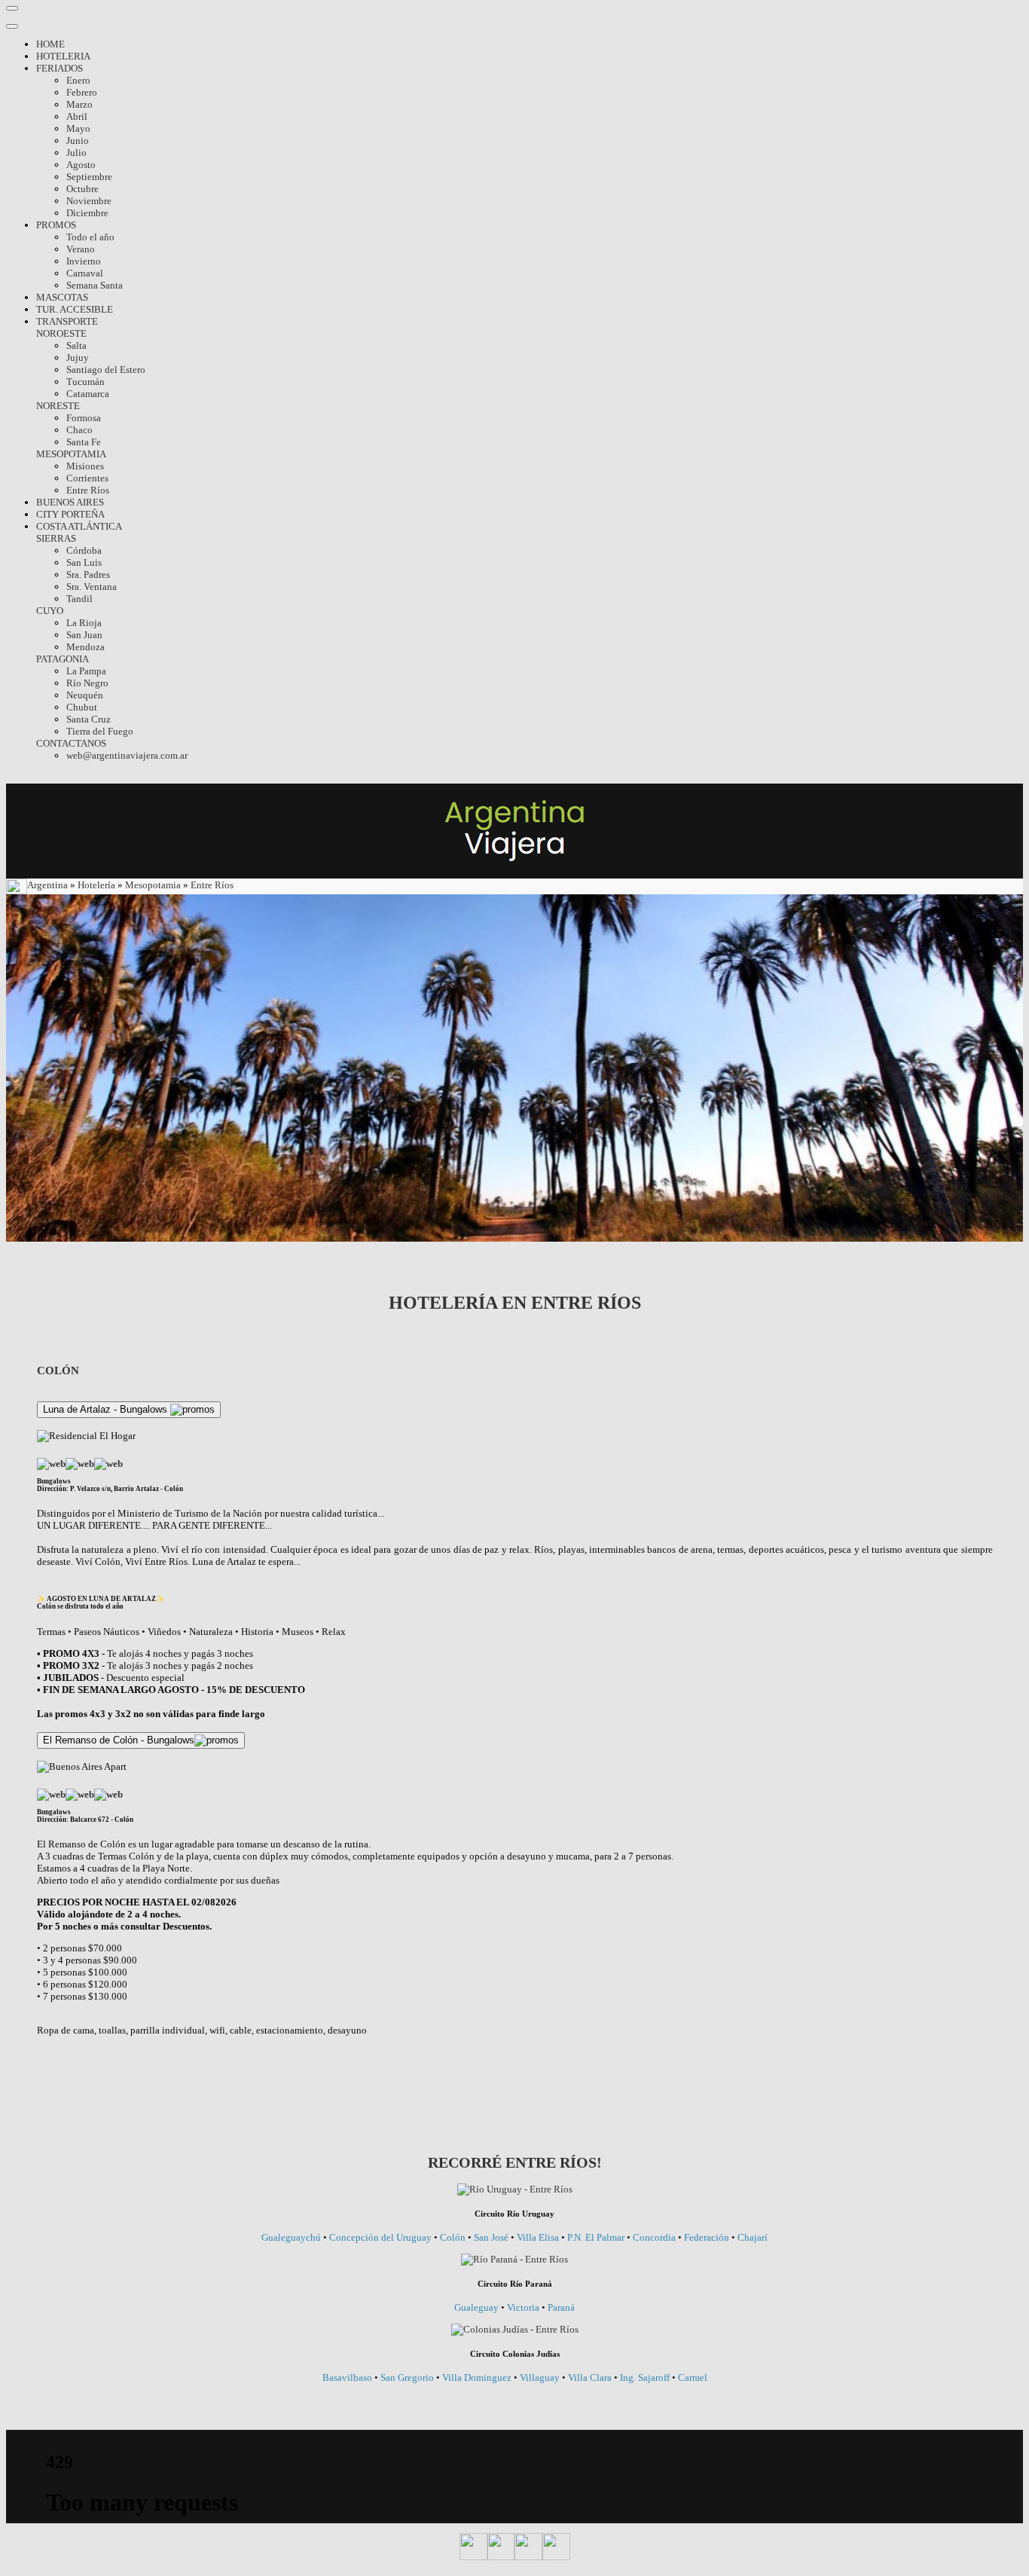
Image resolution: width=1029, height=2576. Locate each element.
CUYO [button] (50, 611)
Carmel (693, 2377)
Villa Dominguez (477, 2377)
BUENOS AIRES (70, 502)
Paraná (561, 2307)
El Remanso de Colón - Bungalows (119, 1740)
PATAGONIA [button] (63, 659)
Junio (78, 141)
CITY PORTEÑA (70, 514)
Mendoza (85, 647)
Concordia (654, 2237)
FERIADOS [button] (60, 68)
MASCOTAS (62, 297)
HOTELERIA (63, 56)
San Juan (84, 635)
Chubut (82, 707)
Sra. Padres (88, 574)
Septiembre (89, 177)
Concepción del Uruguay (382, 2237)
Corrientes (87, 478)
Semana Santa (95, 285)
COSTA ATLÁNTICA (79, 526)
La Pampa (86, 671)
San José (492, 2237)
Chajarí (753, 2237)
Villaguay (540, 2377)
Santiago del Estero (106, 370)
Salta (76, 345)
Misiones (85, 466)
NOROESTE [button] (61, 333)
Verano (81, 249)
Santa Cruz (89, 719)
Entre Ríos (88, 490)
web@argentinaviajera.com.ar (127, 755)
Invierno (84, 261)
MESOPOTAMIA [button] (71, 454)
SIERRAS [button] (56, 538)
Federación (708, 2237)
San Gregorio (408, 2377)
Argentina (49, 886)
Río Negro (87, 683)
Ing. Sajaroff (645, 2377)
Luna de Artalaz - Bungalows (107, 1409)
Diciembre (87, 213)
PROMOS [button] (56, 225)
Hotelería (98, 886)
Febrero (82, 92)
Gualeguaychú (292, 2237)
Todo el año (90, 237)
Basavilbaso (348, 2377)
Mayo (78, 128)
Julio (76, 153)
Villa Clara (590, 2377)
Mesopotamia (153, 886)
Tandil (79, 599)
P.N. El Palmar (596, 2237)
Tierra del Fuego (100, 731)
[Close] (12, 26)
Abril (77, 116)
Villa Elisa (539, 2237)
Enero (78, 80)
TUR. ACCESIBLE (75, 309)
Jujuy (78, 358)
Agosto (81, 165)
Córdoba (84, 550)
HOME (50, 44)
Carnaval (85, 273)
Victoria (523, 2307)
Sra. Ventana (92, 587)
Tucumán (85, 382)
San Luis (84, 562)
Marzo (79, 104)
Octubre (82, 189)
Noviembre (89, 201)
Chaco (79, 430)
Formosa (84, 418)
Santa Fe (84, 442)
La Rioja (84, 623)
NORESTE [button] (58, 406)
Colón (454, 2237)
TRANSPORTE (67, 321)
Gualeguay (478, 2307)
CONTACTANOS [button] (71, 743)
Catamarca (88, 394)
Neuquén (85, 695)
